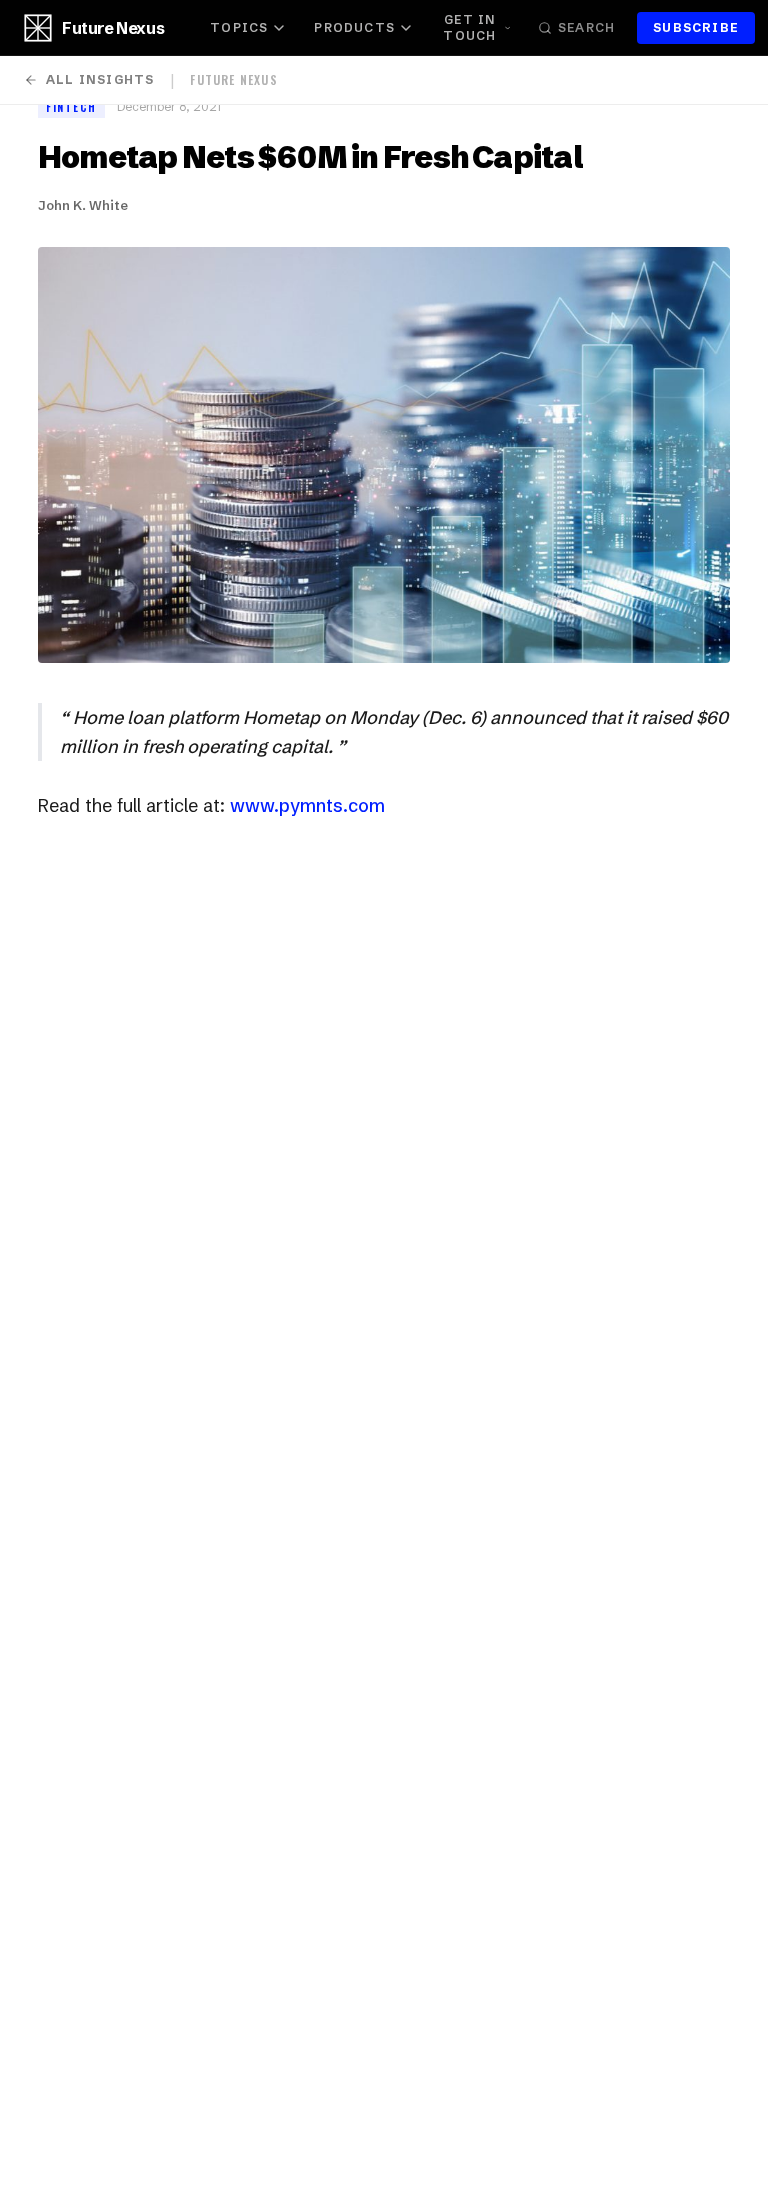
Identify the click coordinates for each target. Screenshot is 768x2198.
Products (354, 27)
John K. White (83, 205)
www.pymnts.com (307, 805)
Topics (239, 27)
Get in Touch (469, 27)
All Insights (100, 79)
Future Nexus (113, 28)
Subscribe (696, 27)
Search (586, 27)
